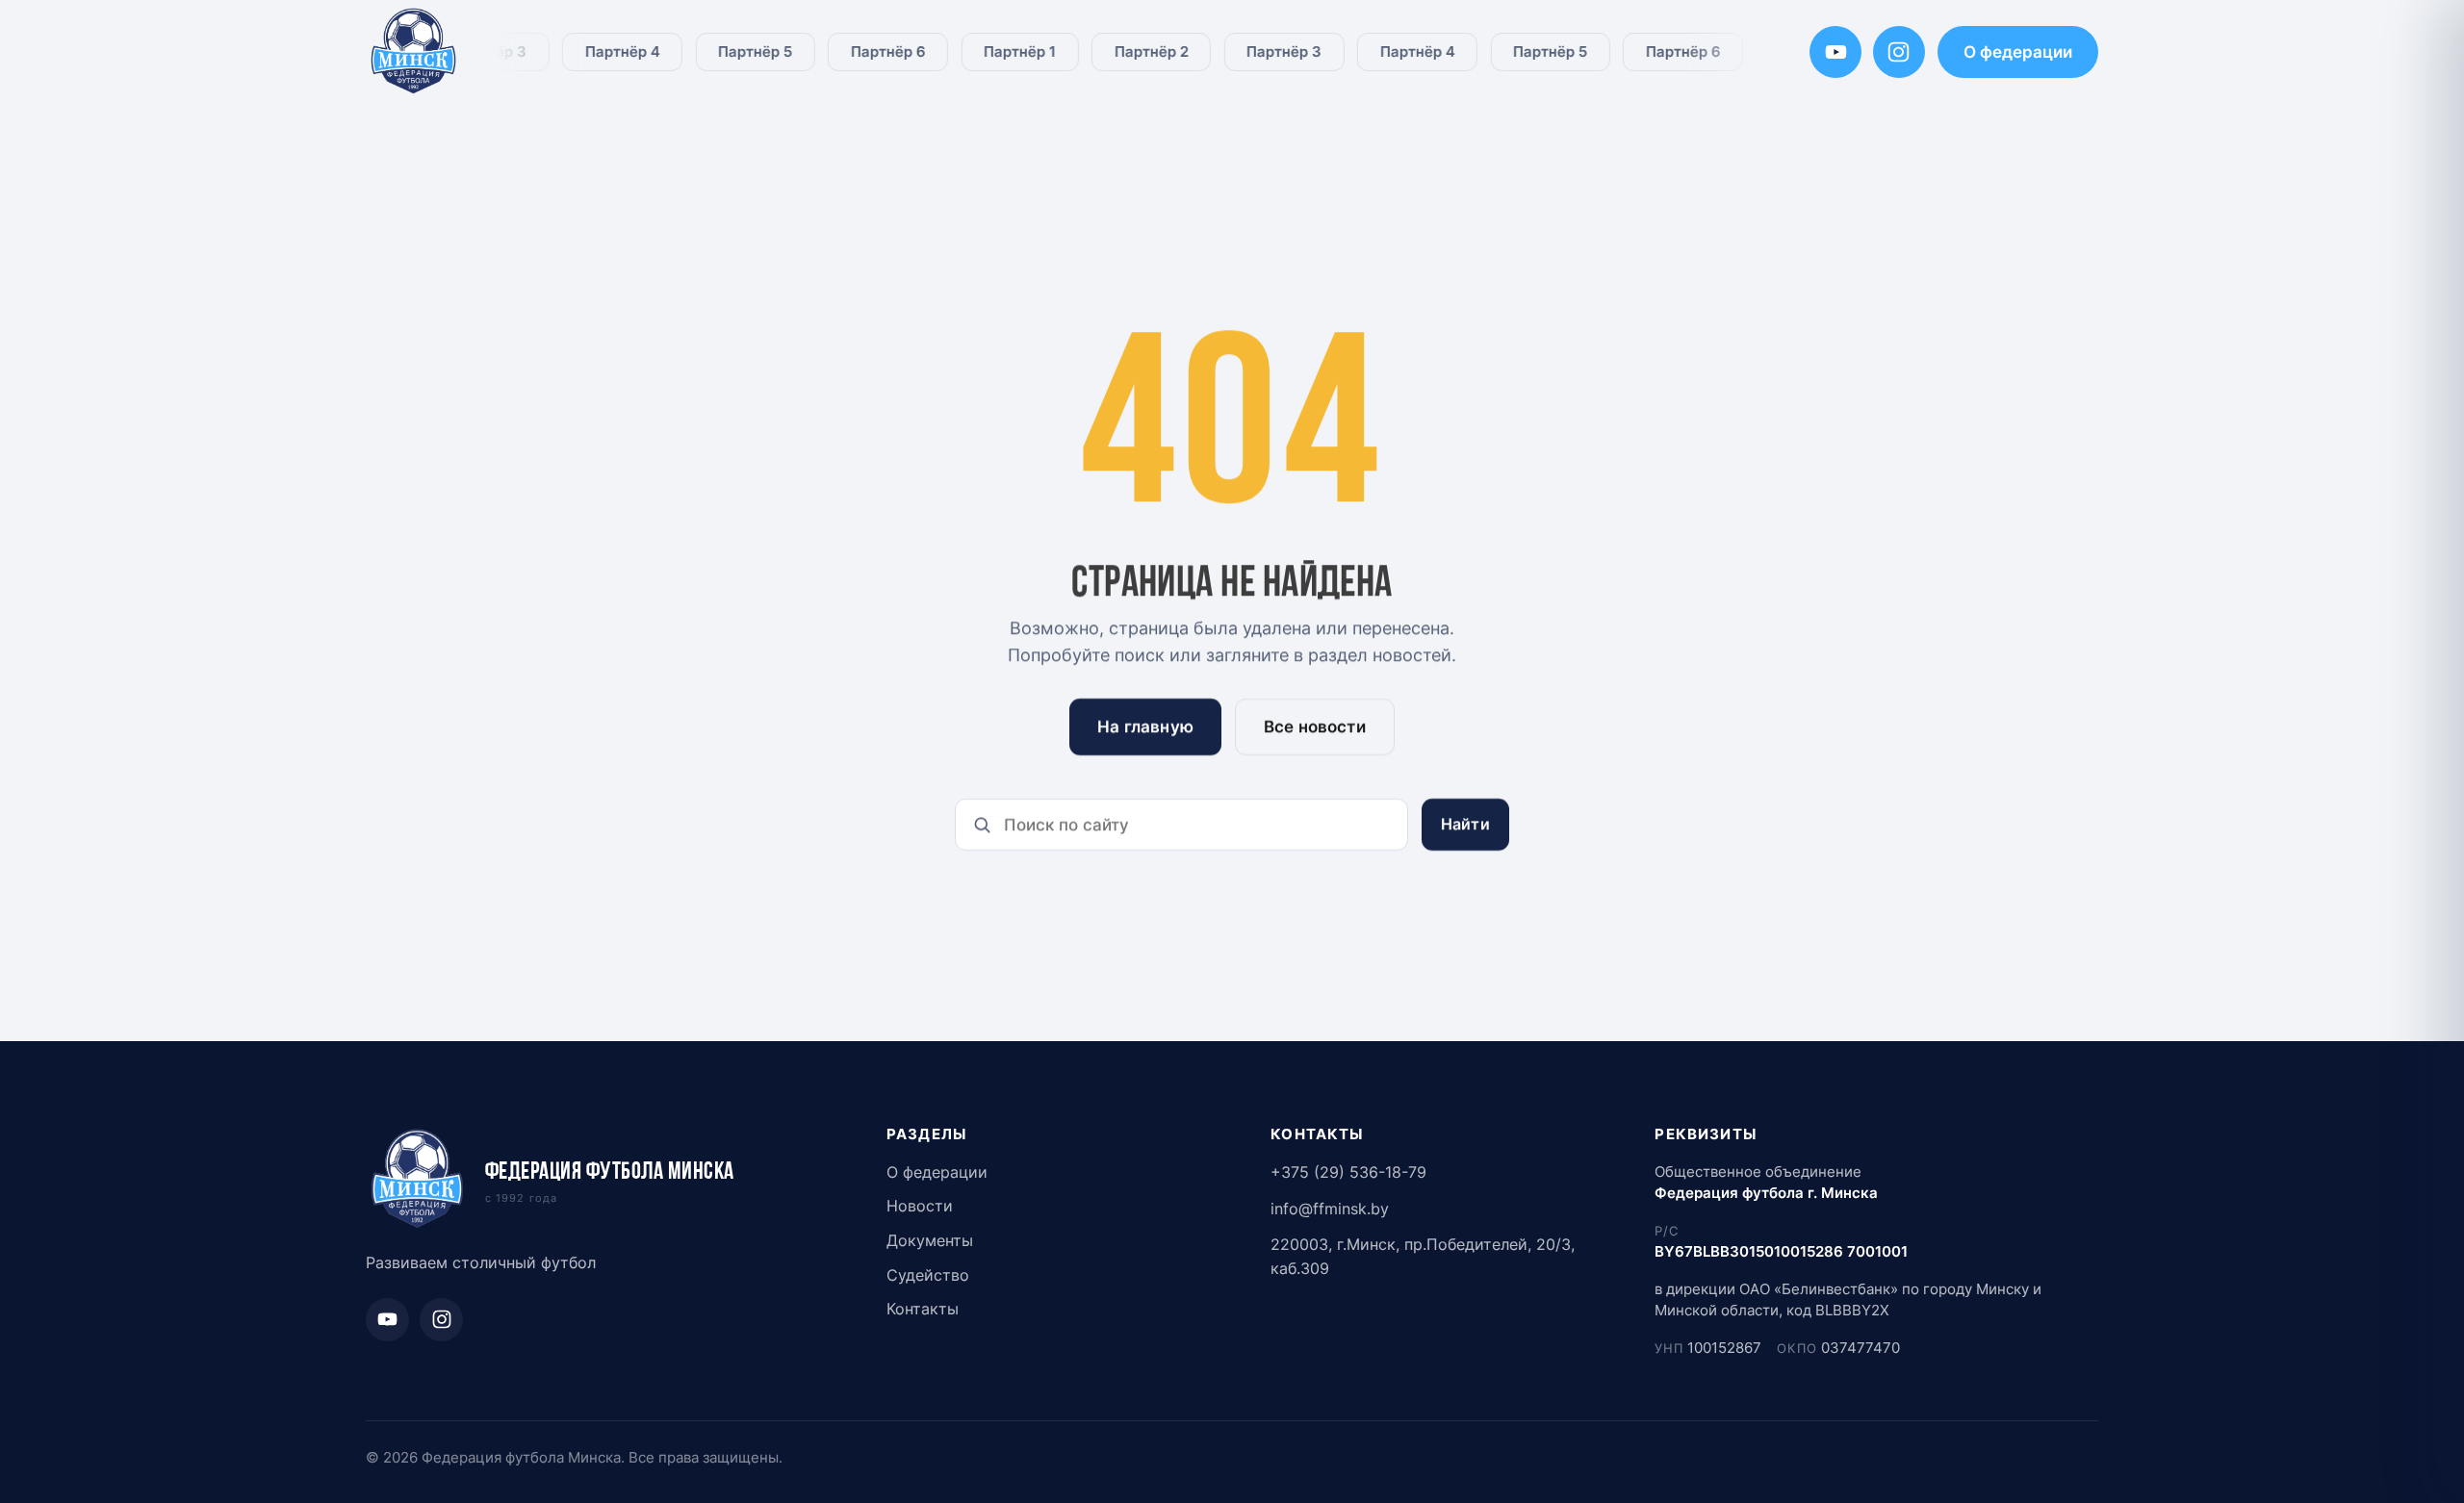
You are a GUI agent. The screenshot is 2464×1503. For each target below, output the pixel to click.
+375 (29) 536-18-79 (1348, 1172)
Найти (1465, 824)
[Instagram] (1899, 52)
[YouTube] (1835, 52)
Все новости (1315, 726)
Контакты (923, 1309)
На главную (1145, 726)
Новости (920, 1206)
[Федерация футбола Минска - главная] (414, 52)
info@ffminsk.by (1330, 1209)
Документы (930, 1241)
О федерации (2018, 52)
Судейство (928, 1275)
